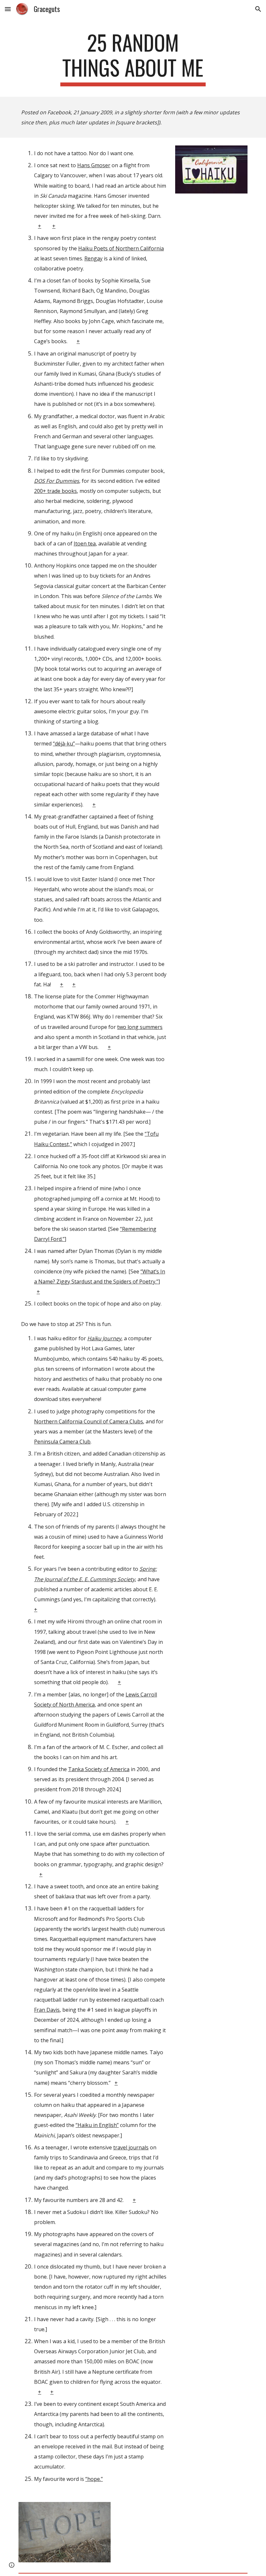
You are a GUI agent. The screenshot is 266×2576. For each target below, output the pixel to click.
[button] (8, 9)
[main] (133, 58)
